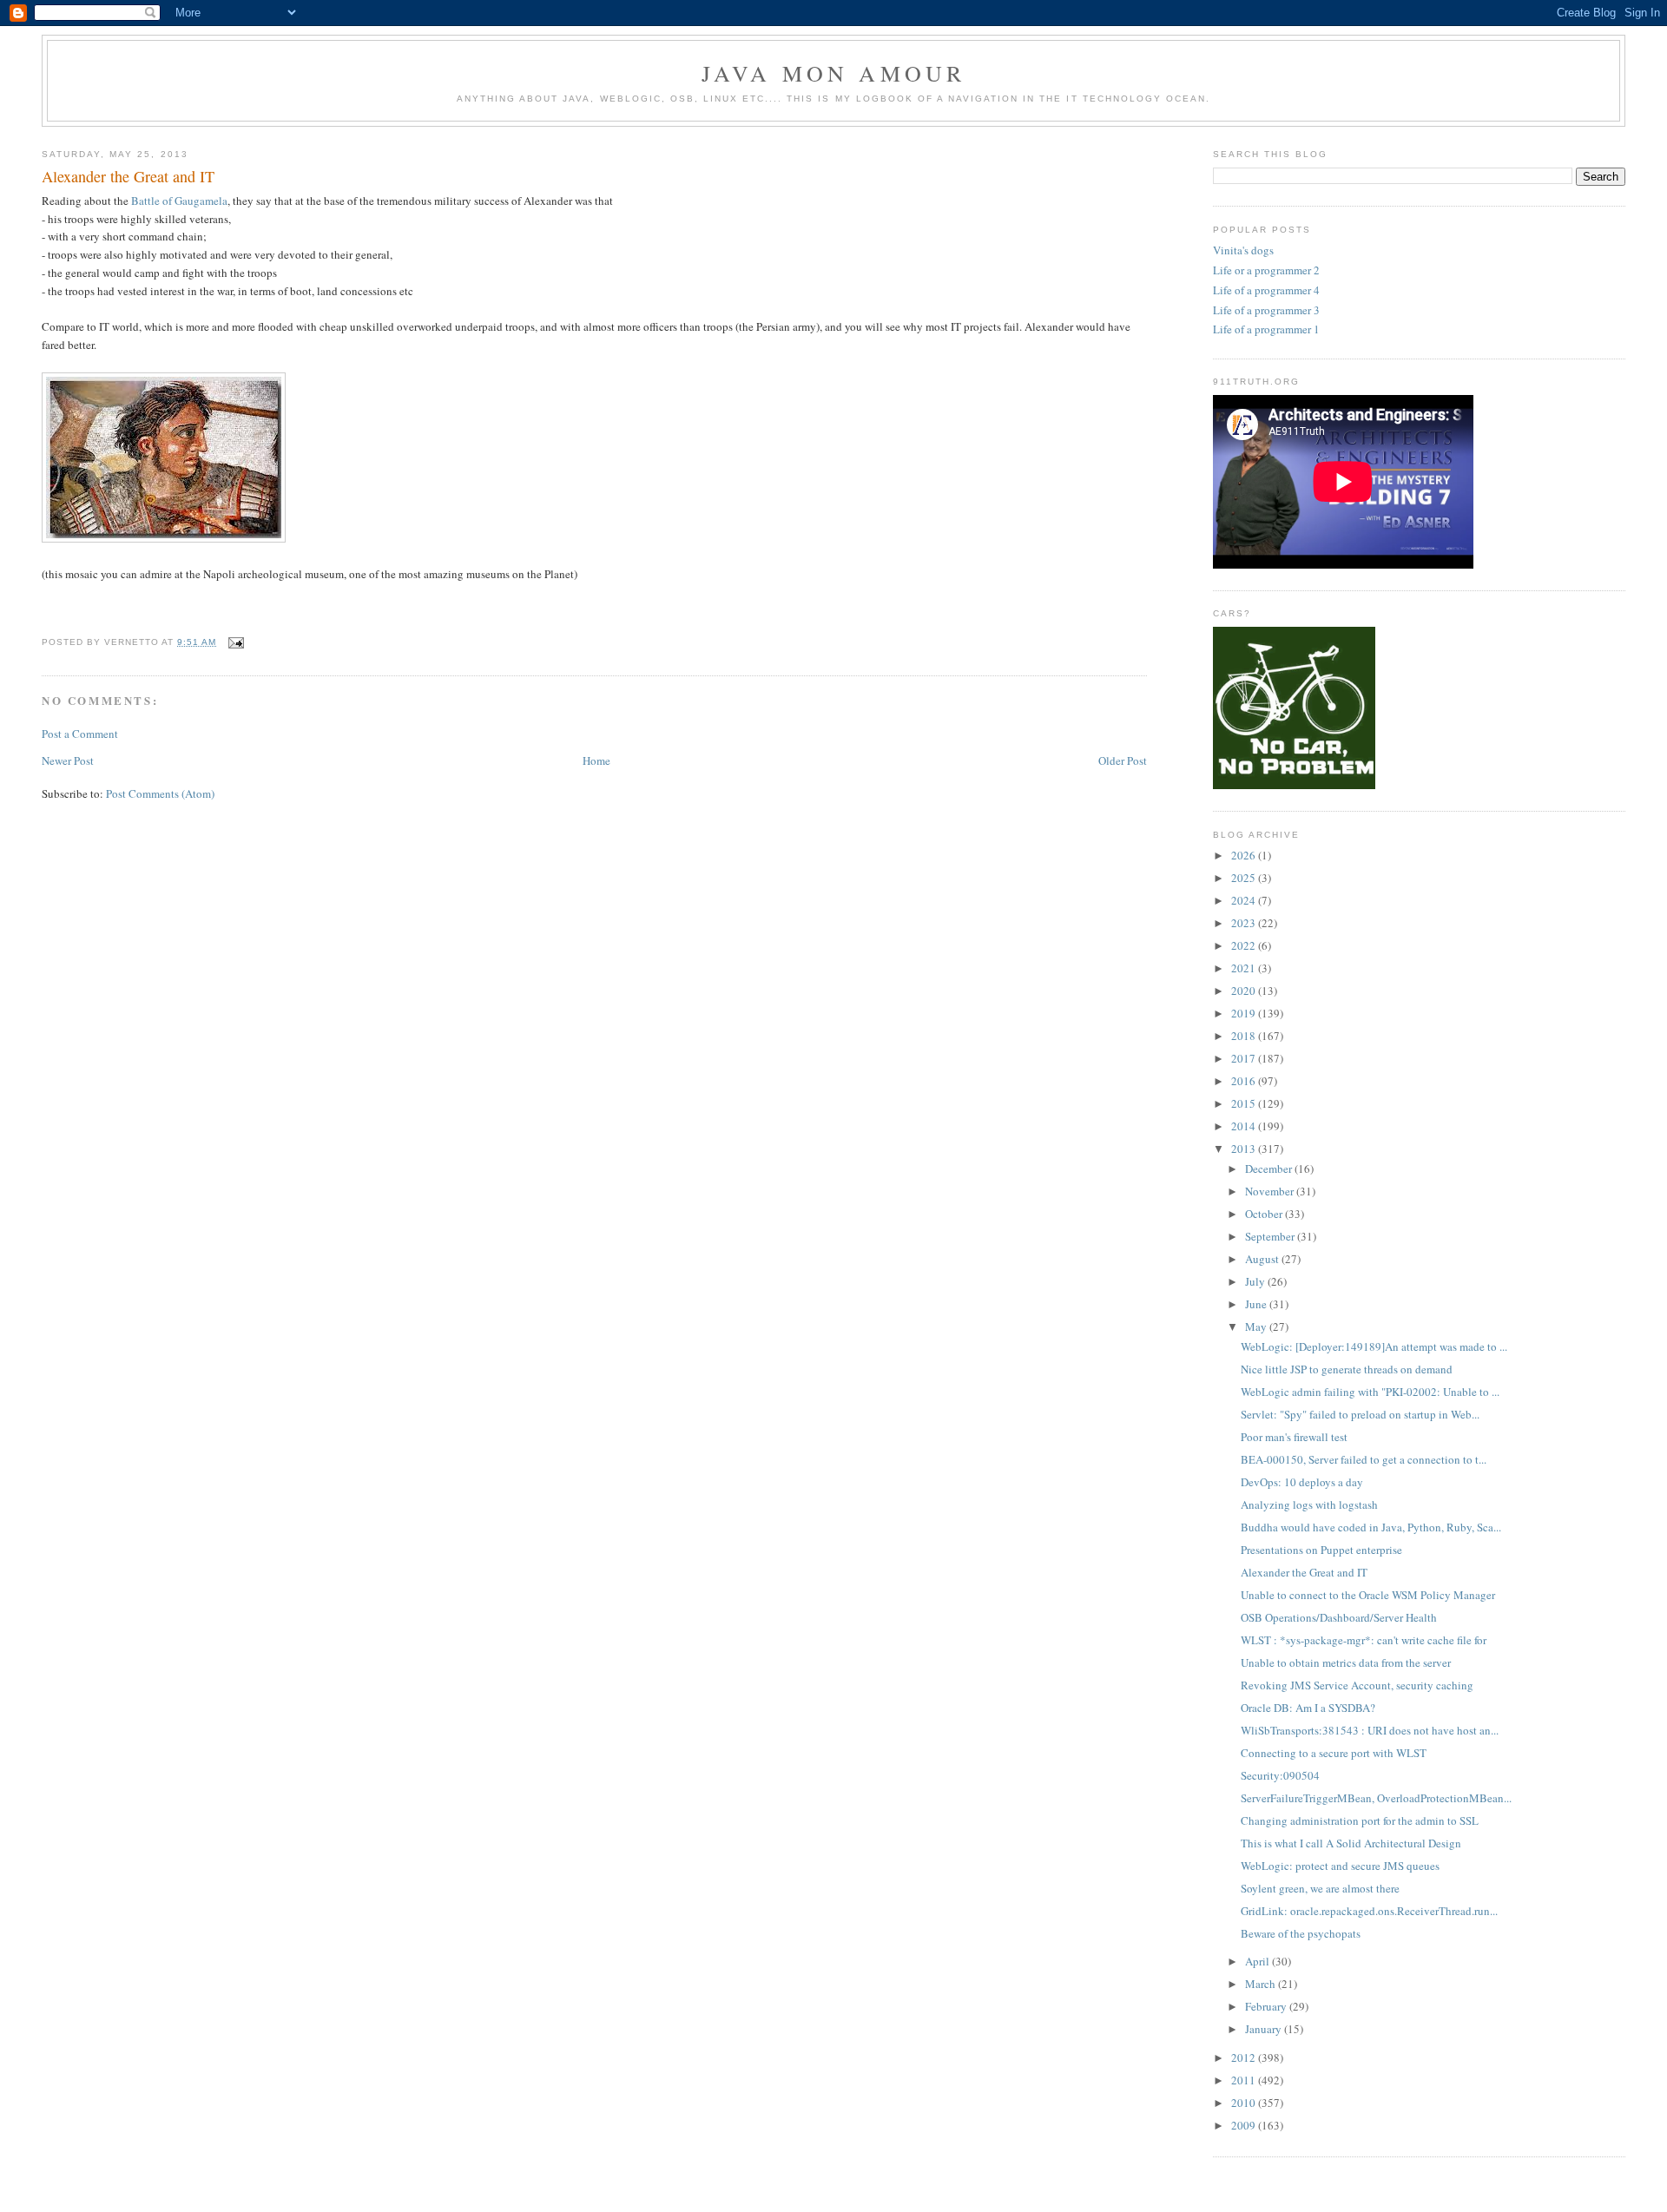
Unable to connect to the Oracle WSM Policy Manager (1368, 1595)
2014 (1245, 1126)
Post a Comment (80, 734)
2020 (1245, 991)
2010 (1245, 2103)
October (1265, 1214)
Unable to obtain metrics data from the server (1346, 1662)
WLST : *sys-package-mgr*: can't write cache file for (1364, 1640)
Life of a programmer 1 (1266, 329)
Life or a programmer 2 (1266, 270)
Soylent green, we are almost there (1320, 1888)
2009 (1245, 2125)
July (1256, 1281)
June (1257, 1304)
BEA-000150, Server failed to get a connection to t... (1364, 1459)
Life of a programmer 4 (1266, 290)
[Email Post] (233, 642)
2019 (1245, 1013)
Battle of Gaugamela (179, 201)
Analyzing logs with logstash (1309, 1504)
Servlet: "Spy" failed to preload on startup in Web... (1360, 1414)
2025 (1245, 878)
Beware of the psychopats (1301, 1933)
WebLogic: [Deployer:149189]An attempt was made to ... (1374, 1346)
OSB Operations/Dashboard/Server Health (1339, 1617)
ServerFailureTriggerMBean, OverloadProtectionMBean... (1376, 1798)
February (1267, 2006)
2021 (1245, 968)
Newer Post (68, 760)
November (1271, 1191)
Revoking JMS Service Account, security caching (1357, 1685)
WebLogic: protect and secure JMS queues (1340, 1866)
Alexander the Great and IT (128, 176)
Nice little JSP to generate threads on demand (1347, 1369)
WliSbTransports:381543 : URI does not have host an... (1370, 1730)
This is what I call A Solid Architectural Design (1351, 1843)
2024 (1245, 900)
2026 (1245, 855)
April (1258, 1961)
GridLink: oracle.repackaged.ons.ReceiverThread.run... (1369, 1911)
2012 (1245, 2057)
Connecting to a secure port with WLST (1334, 1753)
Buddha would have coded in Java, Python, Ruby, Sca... (1371, 1527)
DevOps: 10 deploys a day (1302, 1482)
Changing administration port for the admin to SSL (1360, 1820)
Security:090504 (1280, 1775)
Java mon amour (834, 73)
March (1262, 1984)
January (1265, 2029)
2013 (1245, 1149)
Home (596, 760)
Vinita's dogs (1243, 250)
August (1263, 1259)
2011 (1245, 2080)
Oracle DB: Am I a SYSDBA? (1308, 1708)
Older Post (1123, 760)
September (1271, 1236)
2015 (1245, 1103)
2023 (1245, 923)
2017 (1245, 1058)
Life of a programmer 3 (1266, 310)
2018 (1245, 1036)
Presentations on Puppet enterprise (1321, 1550)
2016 (1245, 1081)
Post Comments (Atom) (160, 793)
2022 (1245, 945)
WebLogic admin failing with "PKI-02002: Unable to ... (1370, 1392)
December (1270, 1169)
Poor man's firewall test (1294, 1437)
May (1257, 1327)
